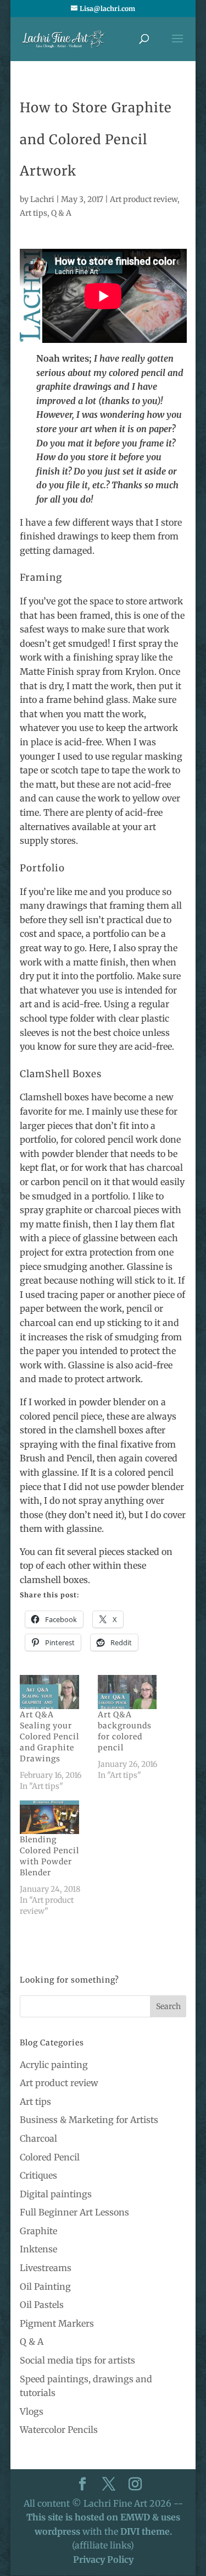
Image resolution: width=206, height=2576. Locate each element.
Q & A (61, 213)
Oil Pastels (42, 2305)
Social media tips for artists (77, 2360)
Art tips (34, 213)
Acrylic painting (54, 2065)
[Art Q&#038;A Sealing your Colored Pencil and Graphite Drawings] (53, 1692)
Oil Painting (45, 2286)
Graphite (38, 2231)
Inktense (38, 2249)
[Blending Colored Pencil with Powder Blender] (53, 1818)
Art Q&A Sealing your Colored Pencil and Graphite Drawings (49, 1737)
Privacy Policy (103, 2559)
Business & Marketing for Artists (89, 2120)
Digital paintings (56, 2194)
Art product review (144, 199)
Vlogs (32, 2411)
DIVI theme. (146, 2531)
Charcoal (38, 2138)
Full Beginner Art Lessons (74, 2212)
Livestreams (46, 2268)
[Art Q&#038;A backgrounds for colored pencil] (131, 1692)
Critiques (38, 2175)
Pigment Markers (57, 2323)
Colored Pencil (50, 2157)
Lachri (42, 199)
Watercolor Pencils (59, 2430)
